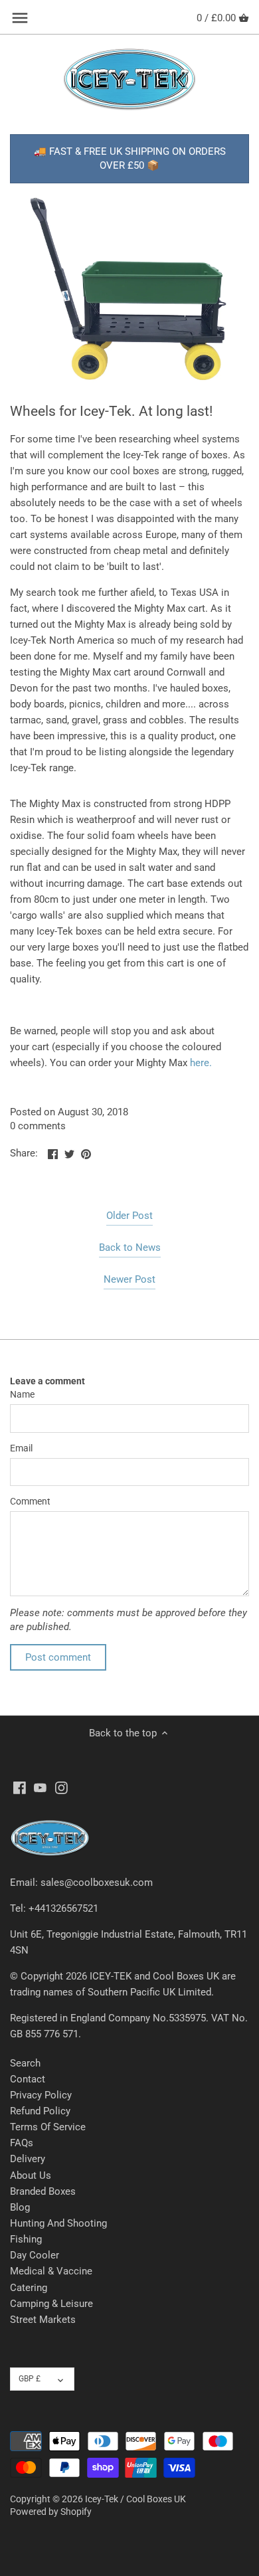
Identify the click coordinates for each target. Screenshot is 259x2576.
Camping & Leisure (51, 2304)
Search (25, 2063)
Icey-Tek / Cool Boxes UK (135, 2499)
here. (201, 1063)
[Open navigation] (20, 18)
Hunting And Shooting (58, 2223)
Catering (29, 2288)
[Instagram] (61, 1787)
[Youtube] (40, 1787)
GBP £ (30, 2379)
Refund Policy (40, 2111)
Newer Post (129, 1279)
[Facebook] (20, 1787)
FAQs (22, 2143)
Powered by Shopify (51, 2512)
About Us (31, 2175)
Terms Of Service (48, 2127)
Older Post (129, 1216)
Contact (28, 2079)
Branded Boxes (43, 2191)
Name (22, 1394)
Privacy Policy (41, 2095)
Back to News (130, 1247)
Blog (20, 2207)
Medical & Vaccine (51, 2271)
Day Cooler (35, 2255)
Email (21, 1448)
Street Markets (43, 2320)
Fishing (26, 2239)
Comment (30, 1501)
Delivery (28, 2159)
